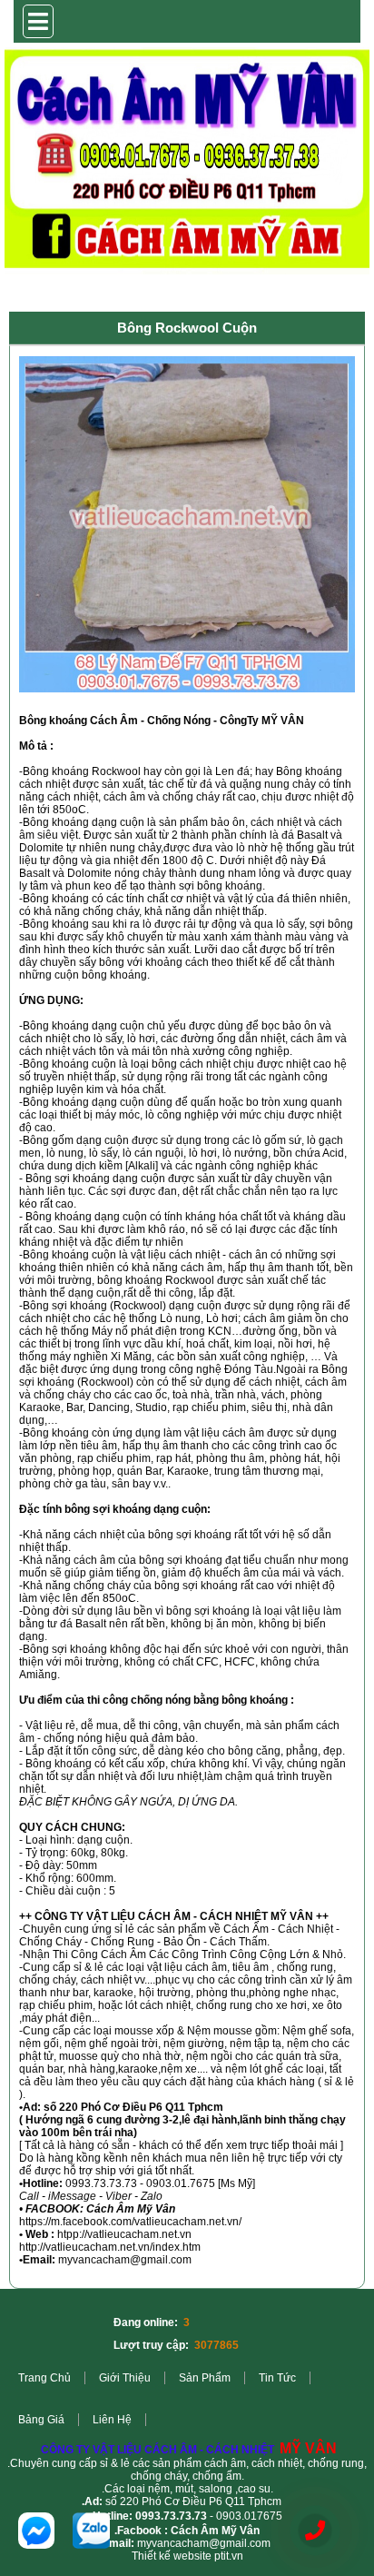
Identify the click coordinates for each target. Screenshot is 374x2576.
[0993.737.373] (315, 2531)
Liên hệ (112, 2420)
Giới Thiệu (125, 2378)
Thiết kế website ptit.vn (187, 2556)
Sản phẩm (205, 2378)
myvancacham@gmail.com (204, 2543)
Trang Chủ (44, 2378)
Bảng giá (41, 2420)
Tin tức (277, 2378)
